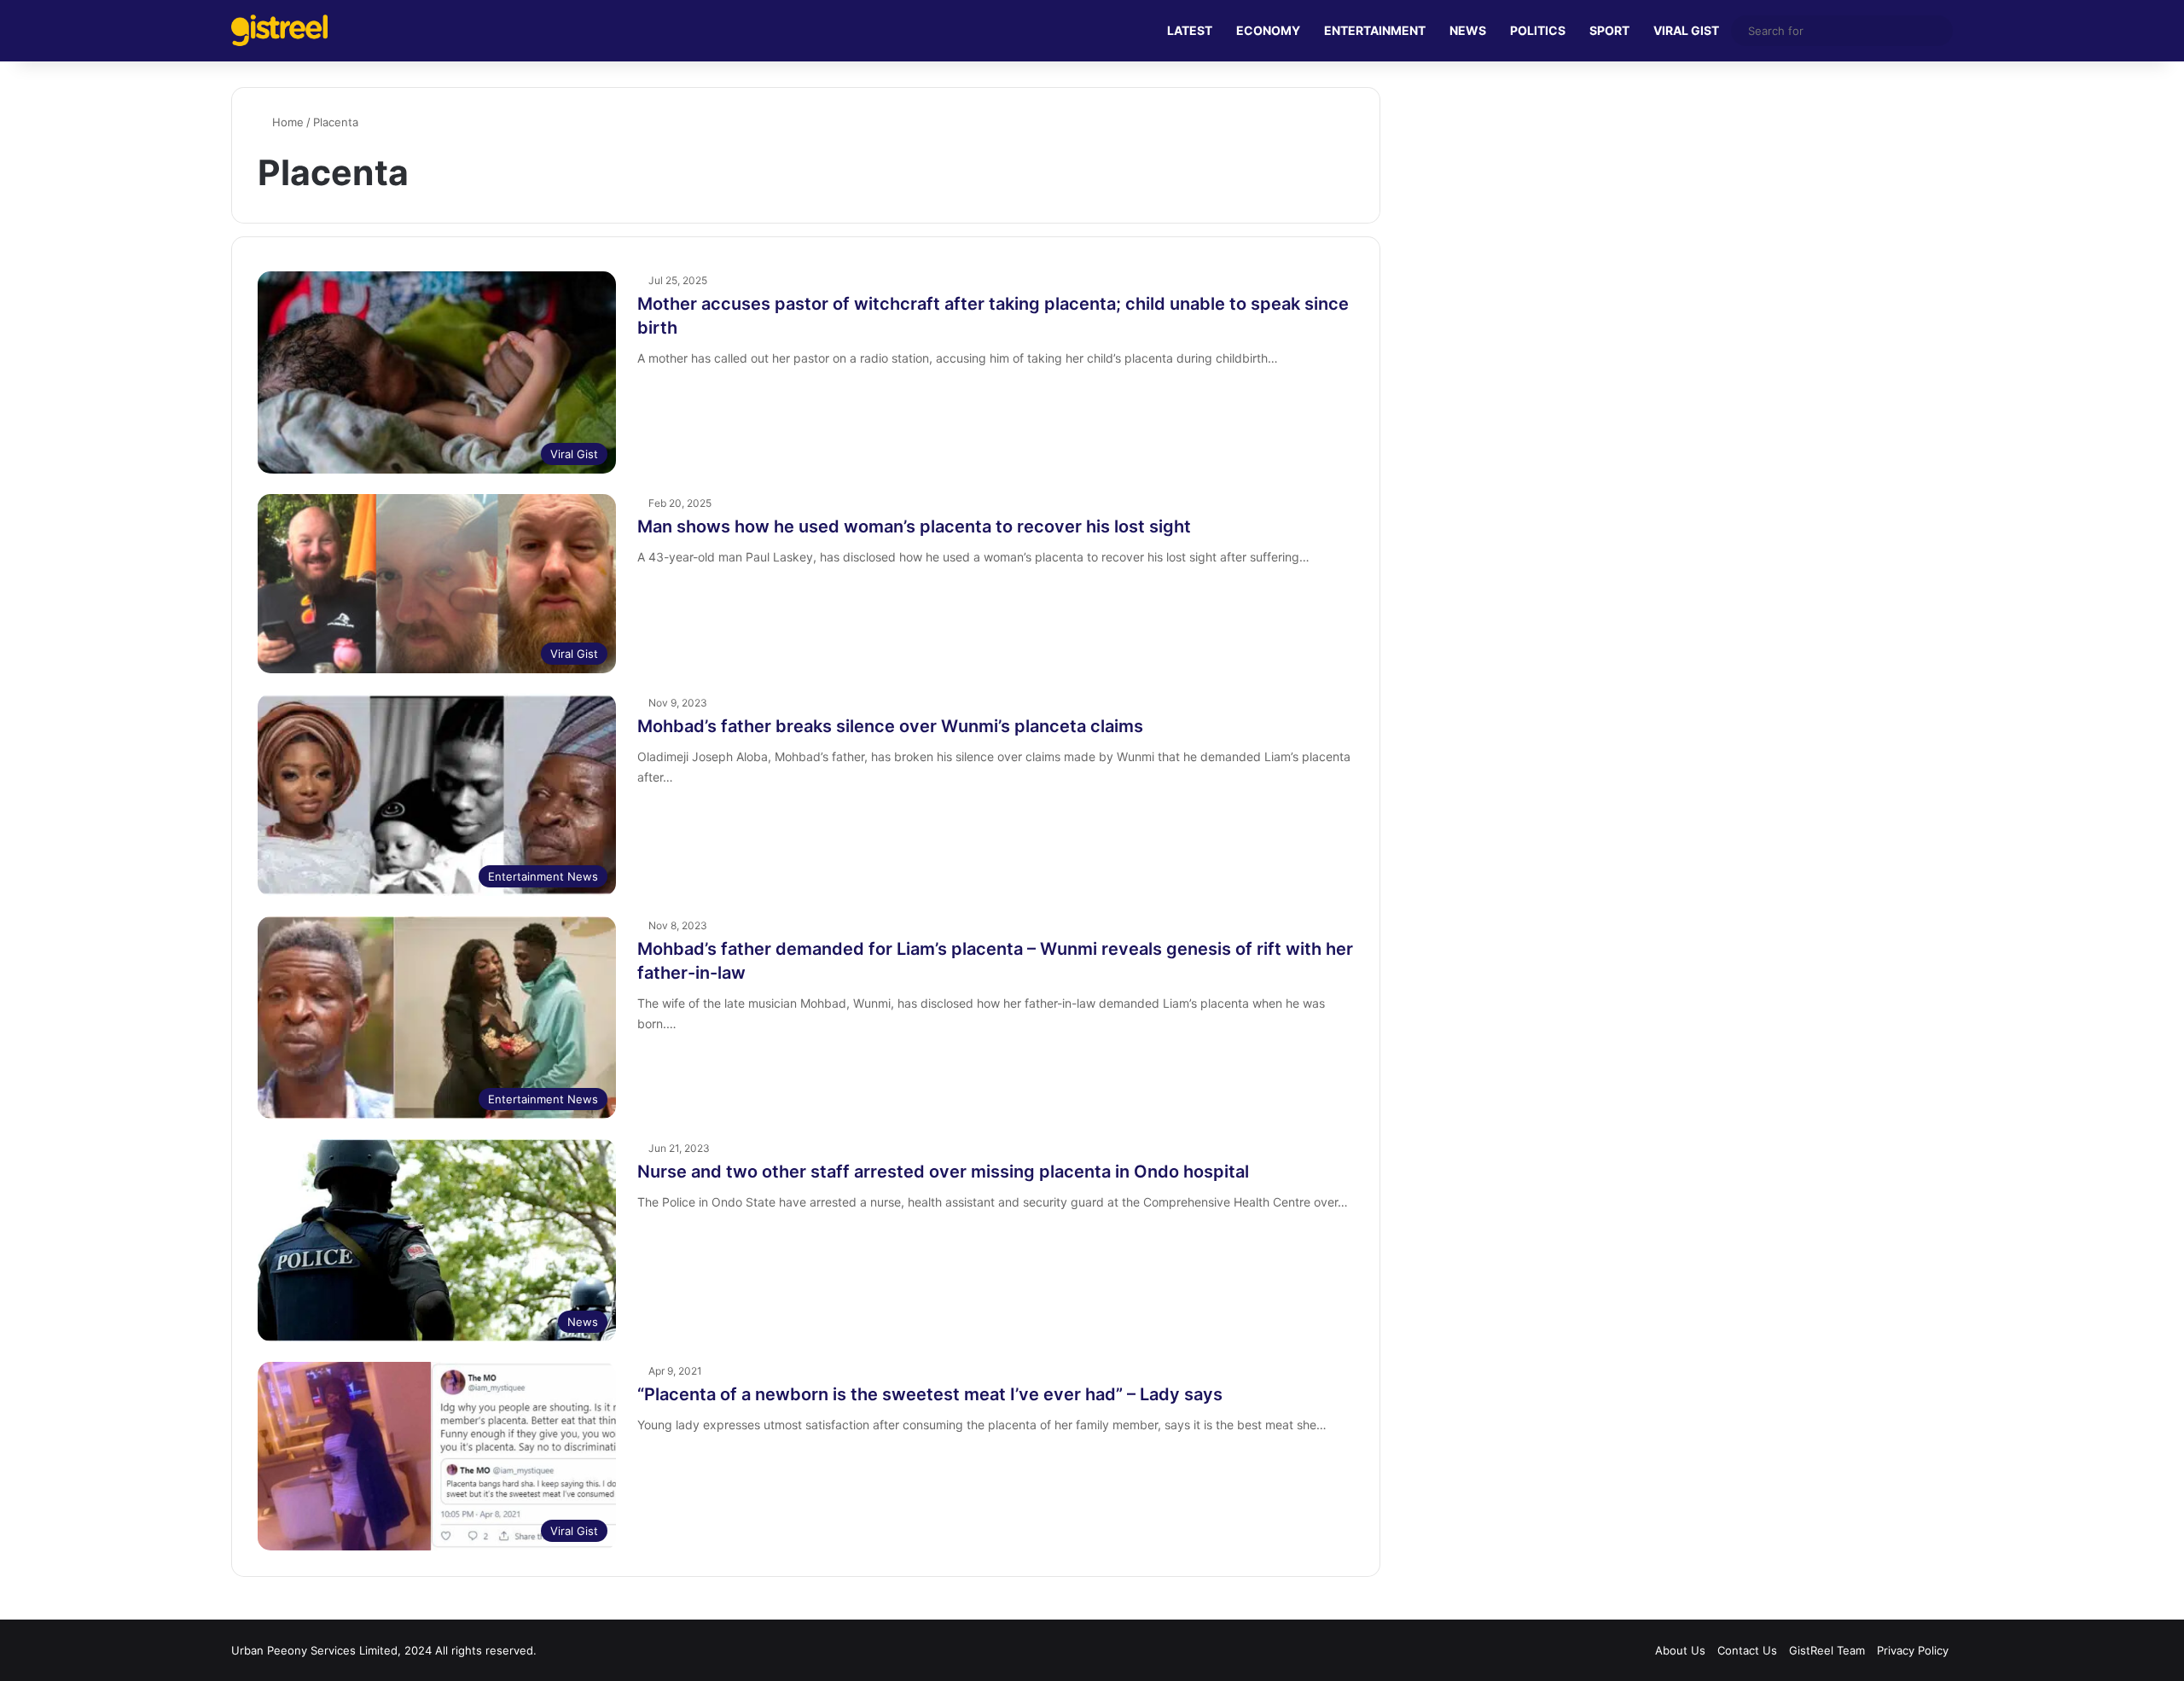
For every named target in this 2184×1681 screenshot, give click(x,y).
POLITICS (1538, 30)
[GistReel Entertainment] (279, 30)
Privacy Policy (1913, 1650)
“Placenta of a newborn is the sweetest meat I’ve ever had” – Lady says (930, 1394)
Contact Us (1747, 1650)
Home (286, 122)
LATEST (1190, 30)
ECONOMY (1268, 30)
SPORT (1609, 30)
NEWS (1468, 30)
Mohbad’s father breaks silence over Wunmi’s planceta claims (890, 726)
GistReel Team (1827, 1650)
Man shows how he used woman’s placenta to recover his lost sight (914, 526)
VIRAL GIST (1686, 30)
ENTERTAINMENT (1375, 30)
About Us (1680, 1650)
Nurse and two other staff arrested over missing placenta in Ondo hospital (943, 1172)
